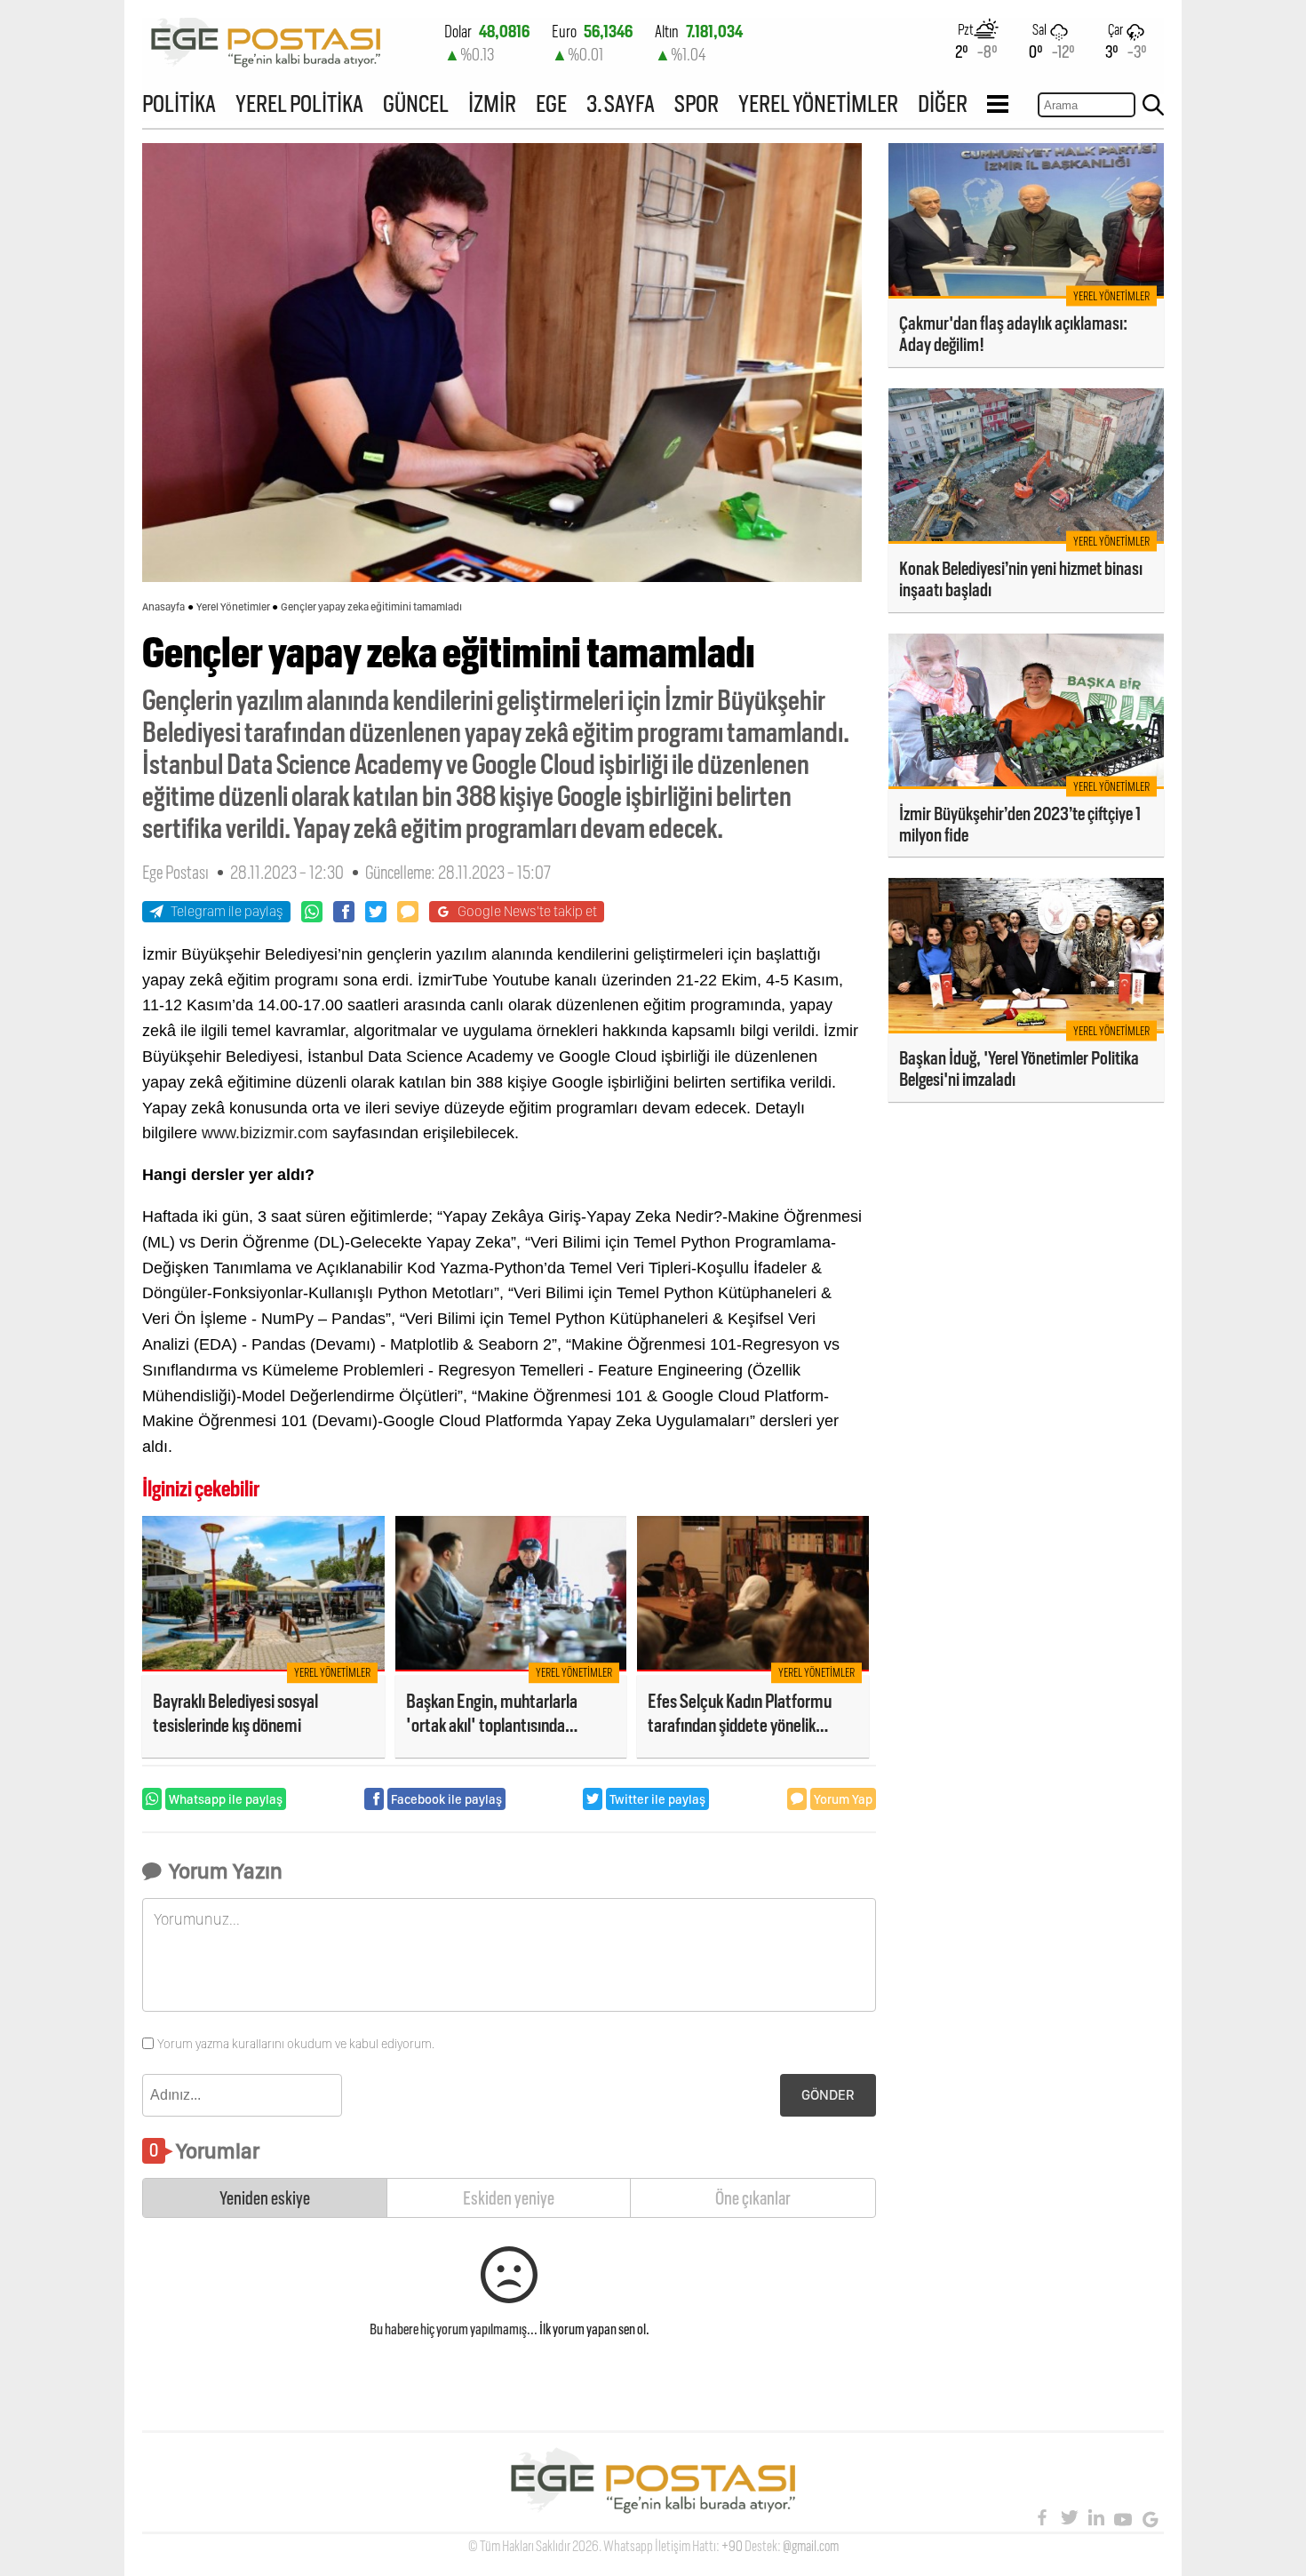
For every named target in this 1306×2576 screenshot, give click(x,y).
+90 (732, 2546)
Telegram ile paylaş (227, 911)
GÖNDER (828, 2095)
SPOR (697, 104)
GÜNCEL (416, 104)
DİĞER (943, 104)
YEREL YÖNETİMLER (818, 104)
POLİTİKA (179, 104)
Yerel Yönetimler (233, 607)
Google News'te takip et (527, 911)
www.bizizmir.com (265, 1133)
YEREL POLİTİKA (299, 104)
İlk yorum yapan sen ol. (594, 2329)
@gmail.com (811, 2546)
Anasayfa (163, 607)
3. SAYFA (621, 104)
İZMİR (492, 104)
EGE (551, 104)
